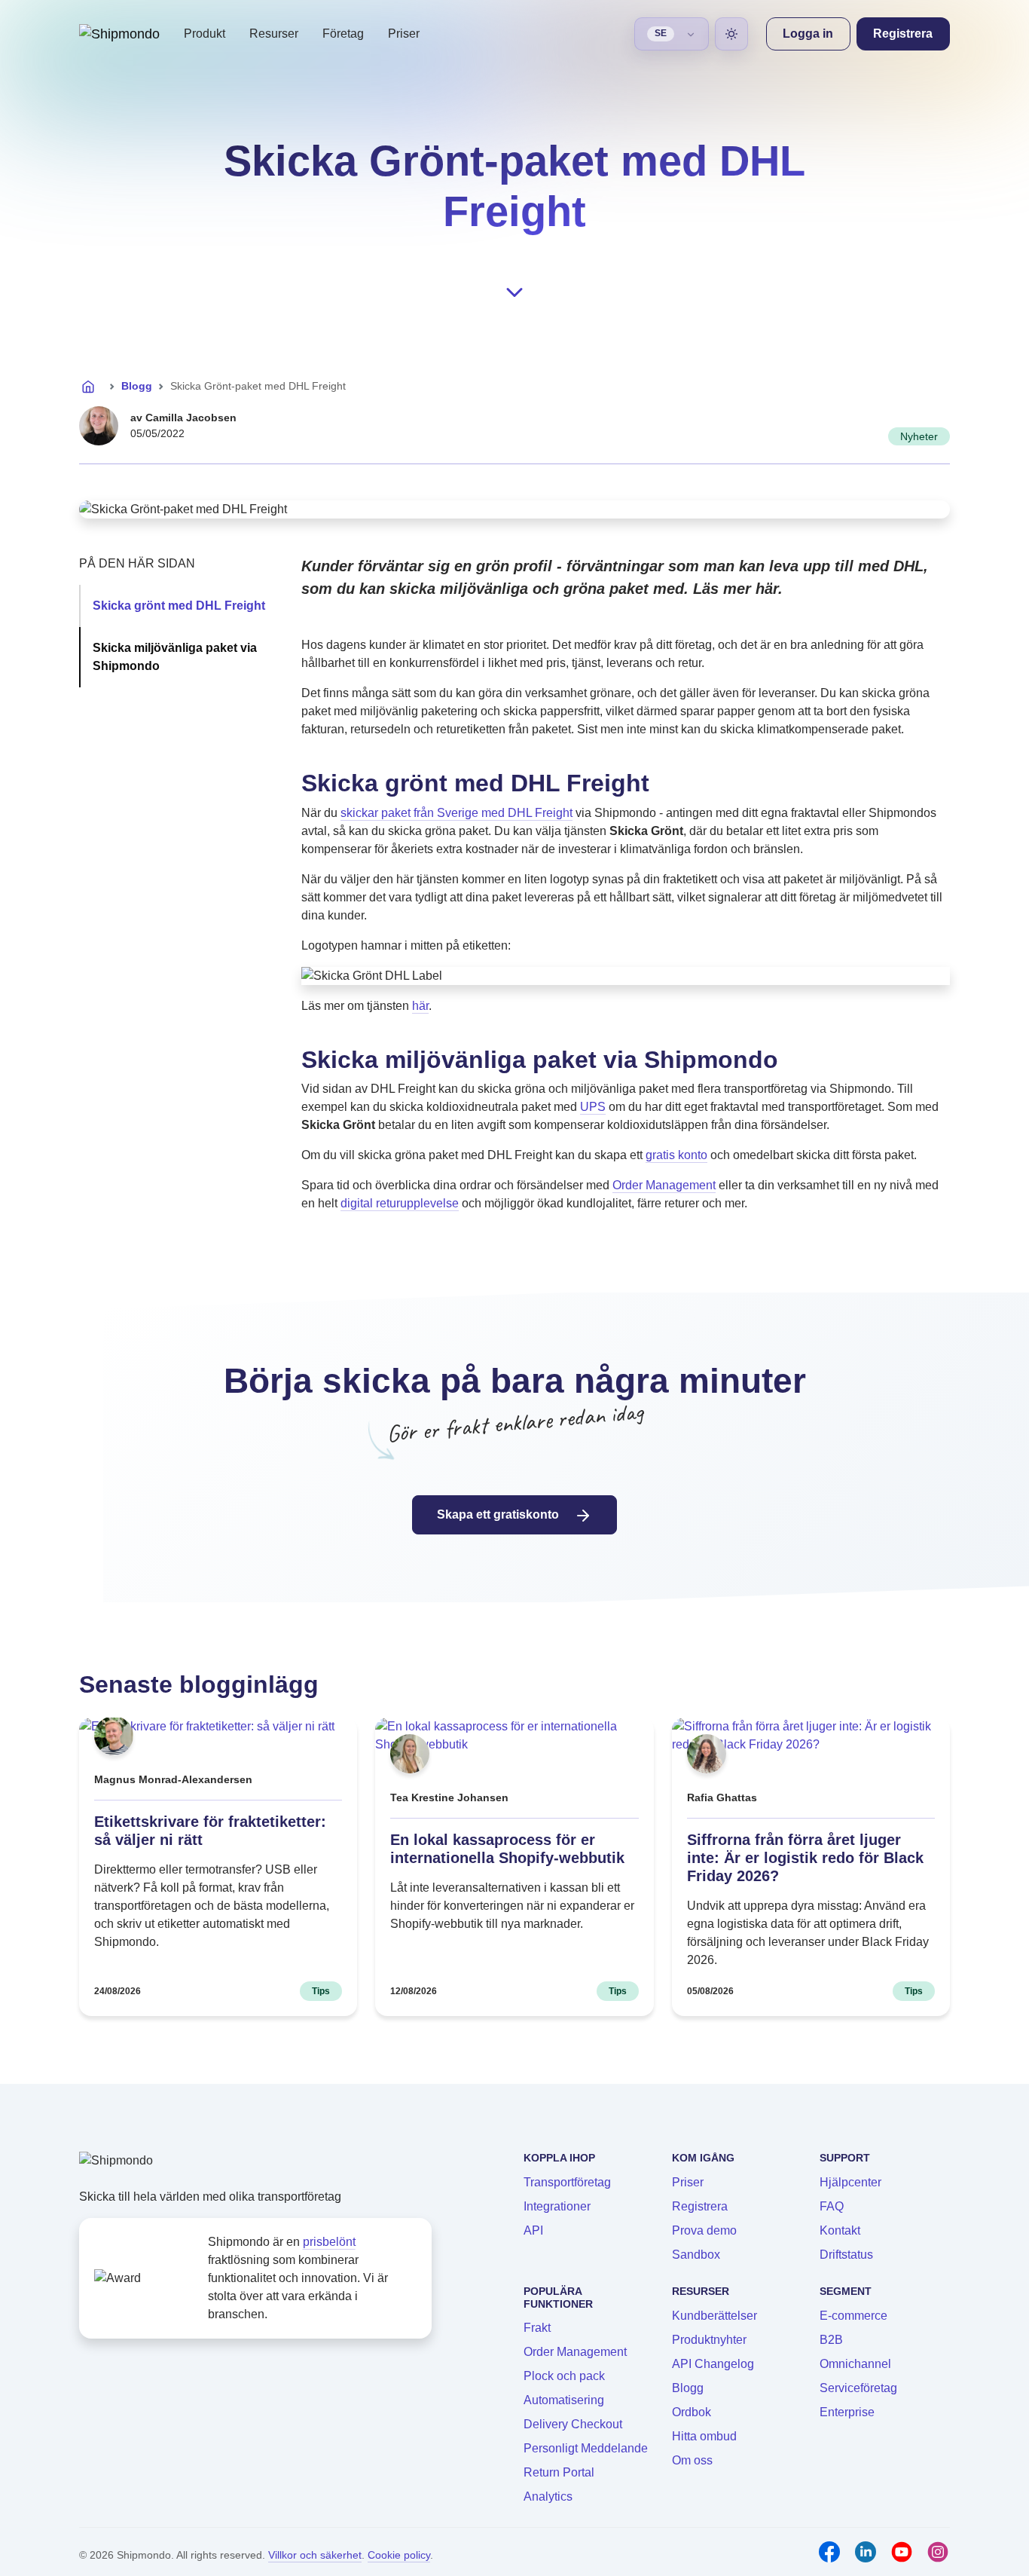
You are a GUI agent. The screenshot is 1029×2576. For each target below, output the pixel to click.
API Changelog (713, 2364)
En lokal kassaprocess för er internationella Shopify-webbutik (507, 1849)
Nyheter (919, 436)
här (420, 1006)
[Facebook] (829, 2552)
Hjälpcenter (850, 2182)
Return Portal (559, 2472)
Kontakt (840, 2230)
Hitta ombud (704, 2436)
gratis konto (676, 1155)
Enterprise (847, 2412)
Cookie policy (399, 2555)
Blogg (137, 386)
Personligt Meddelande (586, 2448)
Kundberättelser (714, 2316)
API (533, 2230)
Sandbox (696, 2255)
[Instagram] (938, 2552)
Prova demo (704, 2230)
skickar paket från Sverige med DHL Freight (456, 813)
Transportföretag (567, 2182)
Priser (404, 34)
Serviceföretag (858, 2388)
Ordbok (692, 2412)
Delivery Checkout (573, 2424)
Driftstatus (846, 2255)
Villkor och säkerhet (315, 2555)
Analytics (548, 2496)
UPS (593, 1107)
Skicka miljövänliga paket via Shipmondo (175, 657)
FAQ (832, 2206)
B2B (831, 2340)
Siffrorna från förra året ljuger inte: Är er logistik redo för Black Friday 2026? (805, 1858)
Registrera (700, 2206)
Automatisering (564, 2400)
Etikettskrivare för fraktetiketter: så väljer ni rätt (210, 1831)
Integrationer (557, 2206)
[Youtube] (902, 2552)
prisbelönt (329, 2242)
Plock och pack (564, 2376)
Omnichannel (855, 2364)
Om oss (692, 2460)
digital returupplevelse (400, 1203)
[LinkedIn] (866, 2552)
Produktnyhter (709, 2340)
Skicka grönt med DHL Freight (179, 606)
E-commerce (853, 2316)
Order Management (664, 1185)
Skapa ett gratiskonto (499, 1514)
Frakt (537, 2328)
